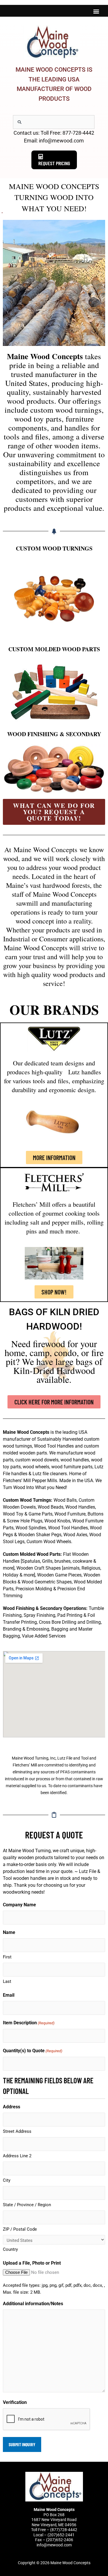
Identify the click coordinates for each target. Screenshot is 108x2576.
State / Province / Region (27, 2205)
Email (9, 1995)
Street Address (17, 2131)
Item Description (29, 2023)
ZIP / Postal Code (20, 2229)
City (7, 2180)
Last (7, 1981)
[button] (96, 11)
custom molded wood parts (54, 649)
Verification (15, 2402)
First (7, 1957)
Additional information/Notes (33, 2304)
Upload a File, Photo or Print (32, 2263)
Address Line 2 (17, 2156)
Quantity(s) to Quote (33, 2051)
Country (10, 2249)
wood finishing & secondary (54, 734)
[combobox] (54, 122)
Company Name (19, 1905)
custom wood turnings (54, 548)
